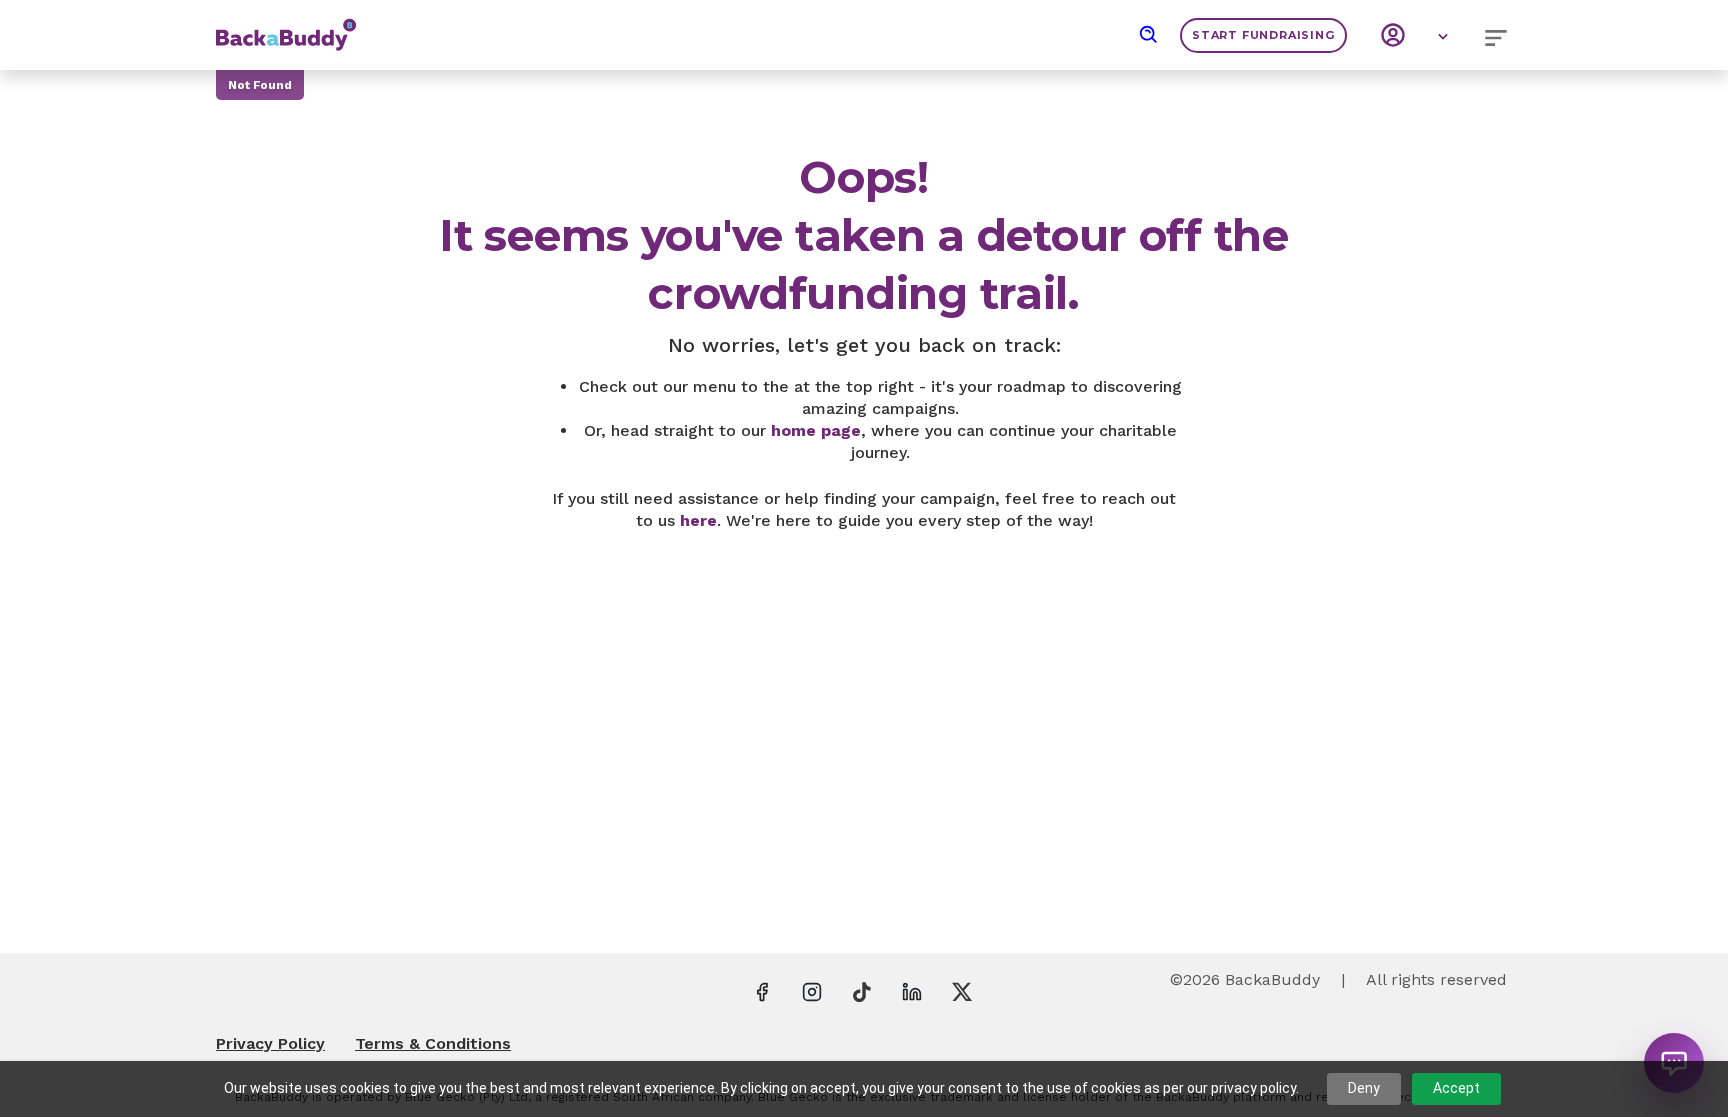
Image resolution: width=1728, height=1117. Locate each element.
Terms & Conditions (433, 1043)
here (698, 520)
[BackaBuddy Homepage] (286, 25)
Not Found (260, 85)
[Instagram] (812, 991)
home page (816, 430)
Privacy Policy (270, 1043)
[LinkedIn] (912, 991)
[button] (1149, 35)
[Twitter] (962, 991)
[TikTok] (862, 991)
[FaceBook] (762, 991)
